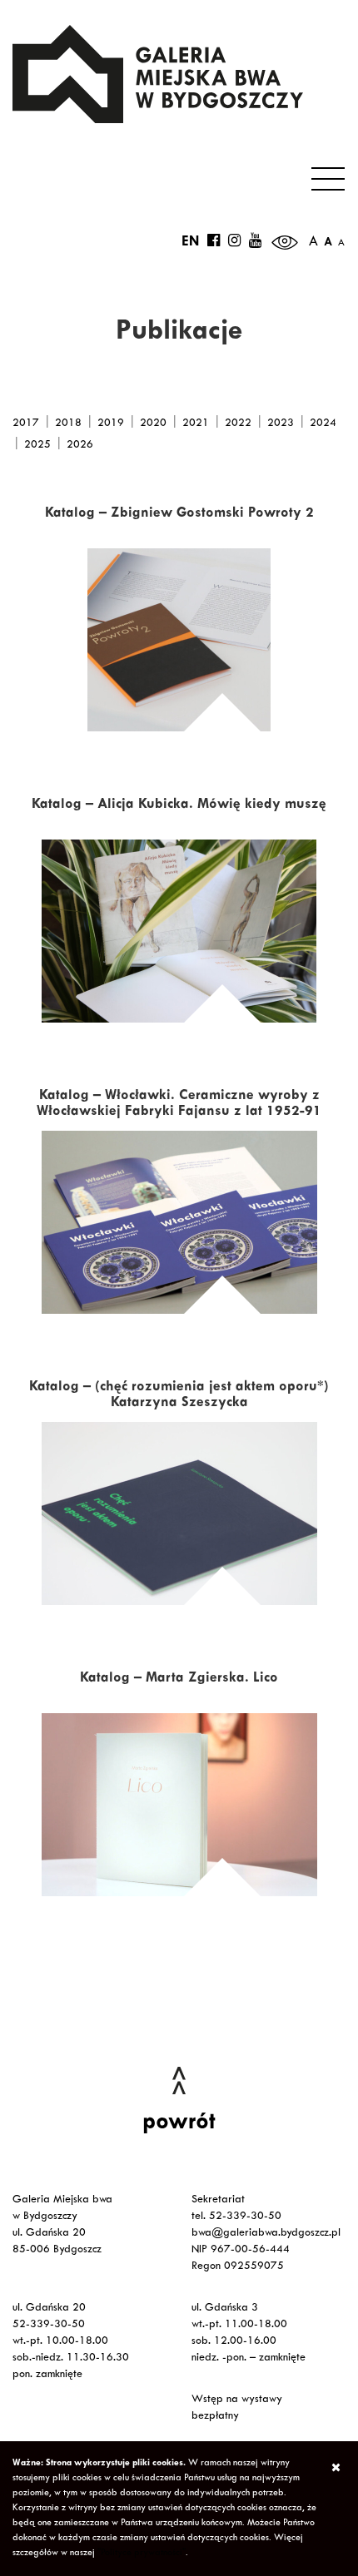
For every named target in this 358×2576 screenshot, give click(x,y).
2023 (281, 424)
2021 (196, 424)
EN (190, 243)
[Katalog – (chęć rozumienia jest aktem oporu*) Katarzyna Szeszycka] (179, 1513)
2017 (26, 424)
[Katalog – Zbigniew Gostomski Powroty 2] (179, 640)
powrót (179, 2124)
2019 (111, 424)
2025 (37, 446)
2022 (238, 424)
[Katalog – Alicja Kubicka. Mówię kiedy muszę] (179, 931)
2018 (68, 424)
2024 (323, 424)
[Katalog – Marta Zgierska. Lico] (179, 1805)
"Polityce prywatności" (142, 2554)
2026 (80, 446)
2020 (153, 424)
